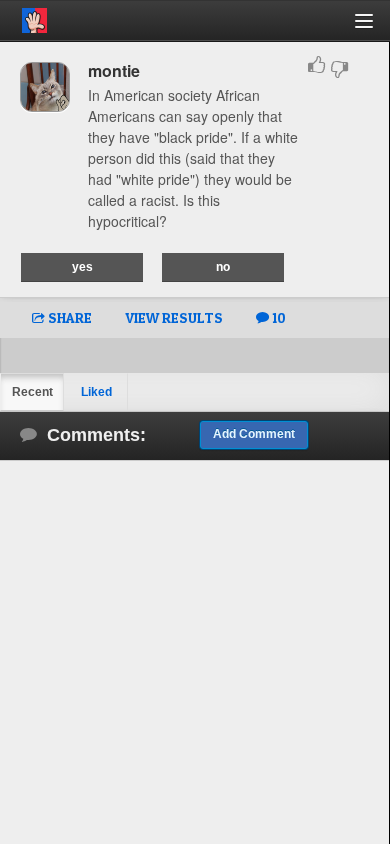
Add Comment (254, 434)
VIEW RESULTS (174, 317)
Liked (96, 392)
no (223, 267)
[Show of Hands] (23, 17)
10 (277, 317)
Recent (32, 392)
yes (82, 267)
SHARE (68, 317)
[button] (375, 28)
